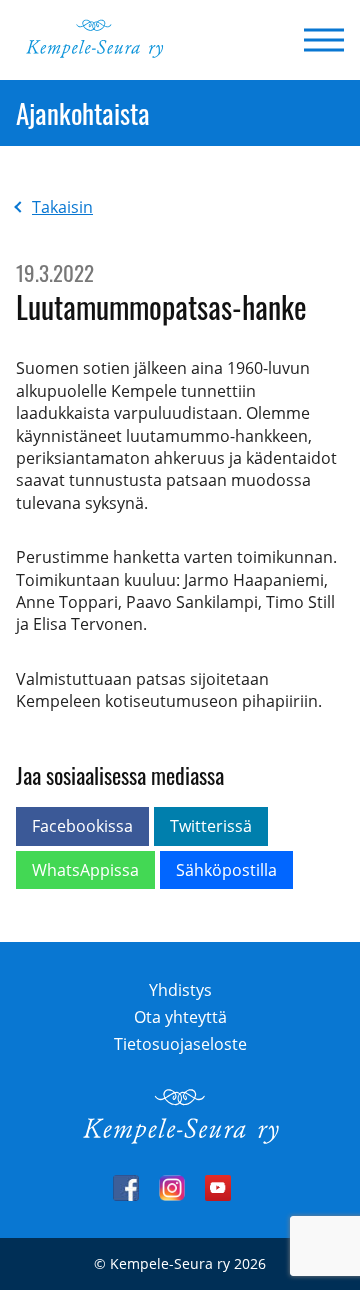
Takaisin (62, 207)
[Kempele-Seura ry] (180, 1140)
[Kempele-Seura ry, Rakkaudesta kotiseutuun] (94, 53)
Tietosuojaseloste (180, 1044)
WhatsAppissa (85, 870)
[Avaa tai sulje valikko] (318, 40)
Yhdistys (180, 990)
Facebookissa (82, 826)
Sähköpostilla (226, 870)
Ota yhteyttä (180, 1017)
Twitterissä (211, 826)
